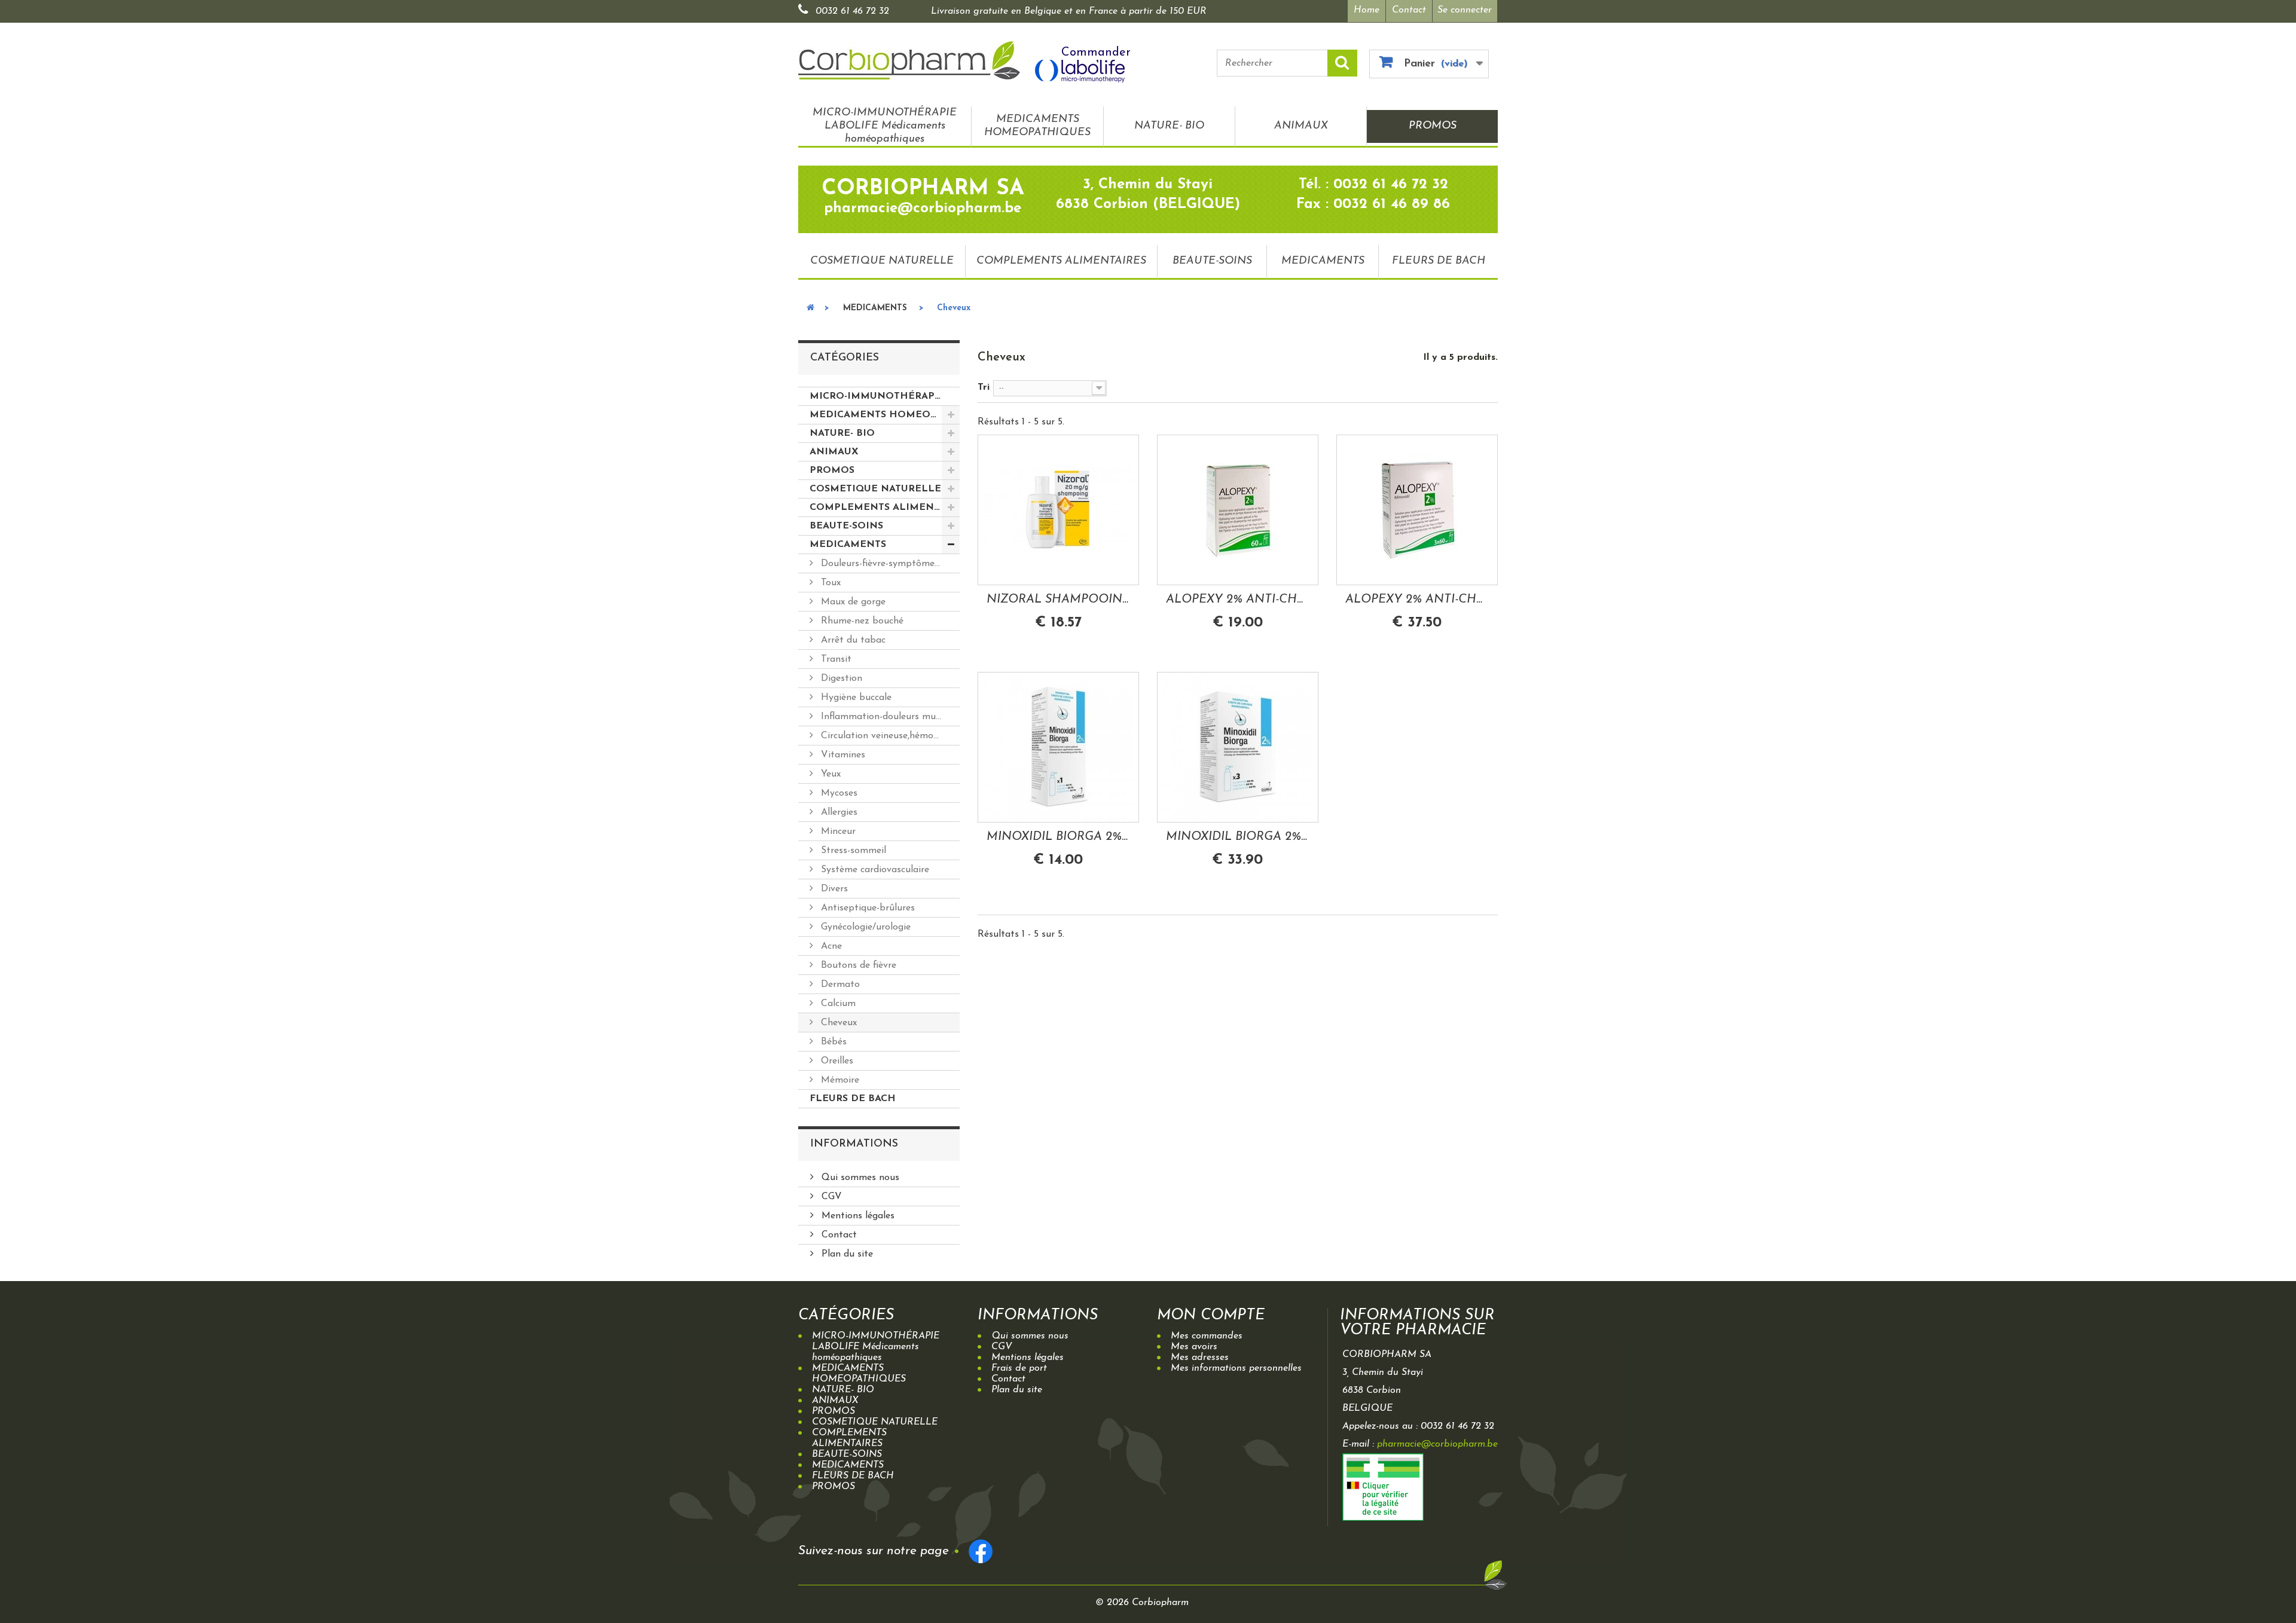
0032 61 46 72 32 (852, 11)
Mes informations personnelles (1236, 1368)
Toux (829, 583)
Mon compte (1211, 1315)
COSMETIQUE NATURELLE (882, 261)
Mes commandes (1207, 1336)
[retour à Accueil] (810, 308)
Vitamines (842, 755)
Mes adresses (1200, 1358)
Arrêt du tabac (852, 640)
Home (1367, 10)
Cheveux (837, 1023)
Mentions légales (857, 1216)
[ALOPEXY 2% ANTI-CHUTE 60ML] (1238, 510)
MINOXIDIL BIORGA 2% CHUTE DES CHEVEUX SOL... (1058, 837)
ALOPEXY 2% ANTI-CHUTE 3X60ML (1417, 600)
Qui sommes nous (859, 1178)
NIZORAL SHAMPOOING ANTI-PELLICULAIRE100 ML (1058, 600)
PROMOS (1433, 126)
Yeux (829, 774)
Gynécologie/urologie (864, 927)
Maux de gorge (852, 602)
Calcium (837, 1004)
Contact (1409, 10)
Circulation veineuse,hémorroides (889, 736)
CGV (830, 1197)
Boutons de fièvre (857, 965)
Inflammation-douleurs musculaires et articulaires (889, 717)
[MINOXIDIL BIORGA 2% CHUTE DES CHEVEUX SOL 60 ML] (1058, 747)
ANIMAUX (1301, 126)
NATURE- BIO (1169, 126)
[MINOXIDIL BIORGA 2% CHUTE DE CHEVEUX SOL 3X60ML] (1238, 747)
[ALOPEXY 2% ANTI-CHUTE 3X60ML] (1417, 510)
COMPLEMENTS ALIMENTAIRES (1061, 261)
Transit (835, 659)
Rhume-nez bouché (861, 621)
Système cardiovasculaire (874, 870)
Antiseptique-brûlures (866, 908)
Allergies (838, 812)
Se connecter (1465, 10)
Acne (830, 946)
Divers (833, 889)
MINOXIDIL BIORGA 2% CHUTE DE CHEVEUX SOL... (1238, 837)
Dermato (839, 985)
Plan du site (846, 1254)
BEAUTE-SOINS (1212, 261)
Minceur (837, 832)
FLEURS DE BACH (1439, 261)
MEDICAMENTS (1323, 261)
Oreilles (836, 1061)
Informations (854, 1144)
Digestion (840, 678)
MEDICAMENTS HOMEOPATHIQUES (1037, 126)
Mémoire (839, 1080)
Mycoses (838, 793)
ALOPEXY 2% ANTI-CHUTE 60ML (1238, 600)
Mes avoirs (1194, 1347)
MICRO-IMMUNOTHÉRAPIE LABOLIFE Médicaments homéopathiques (885, 126)
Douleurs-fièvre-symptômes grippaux (889, 564)
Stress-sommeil (852, 851)
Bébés (832, 1042)
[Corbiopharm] (909, 60)
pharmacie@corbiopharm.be (1437, 1444)
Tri (984, 387)
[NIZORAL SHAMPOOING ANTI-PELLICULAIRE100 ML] (1058, 510)
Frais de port (1019, 1368)
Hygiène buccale (855, 698)
